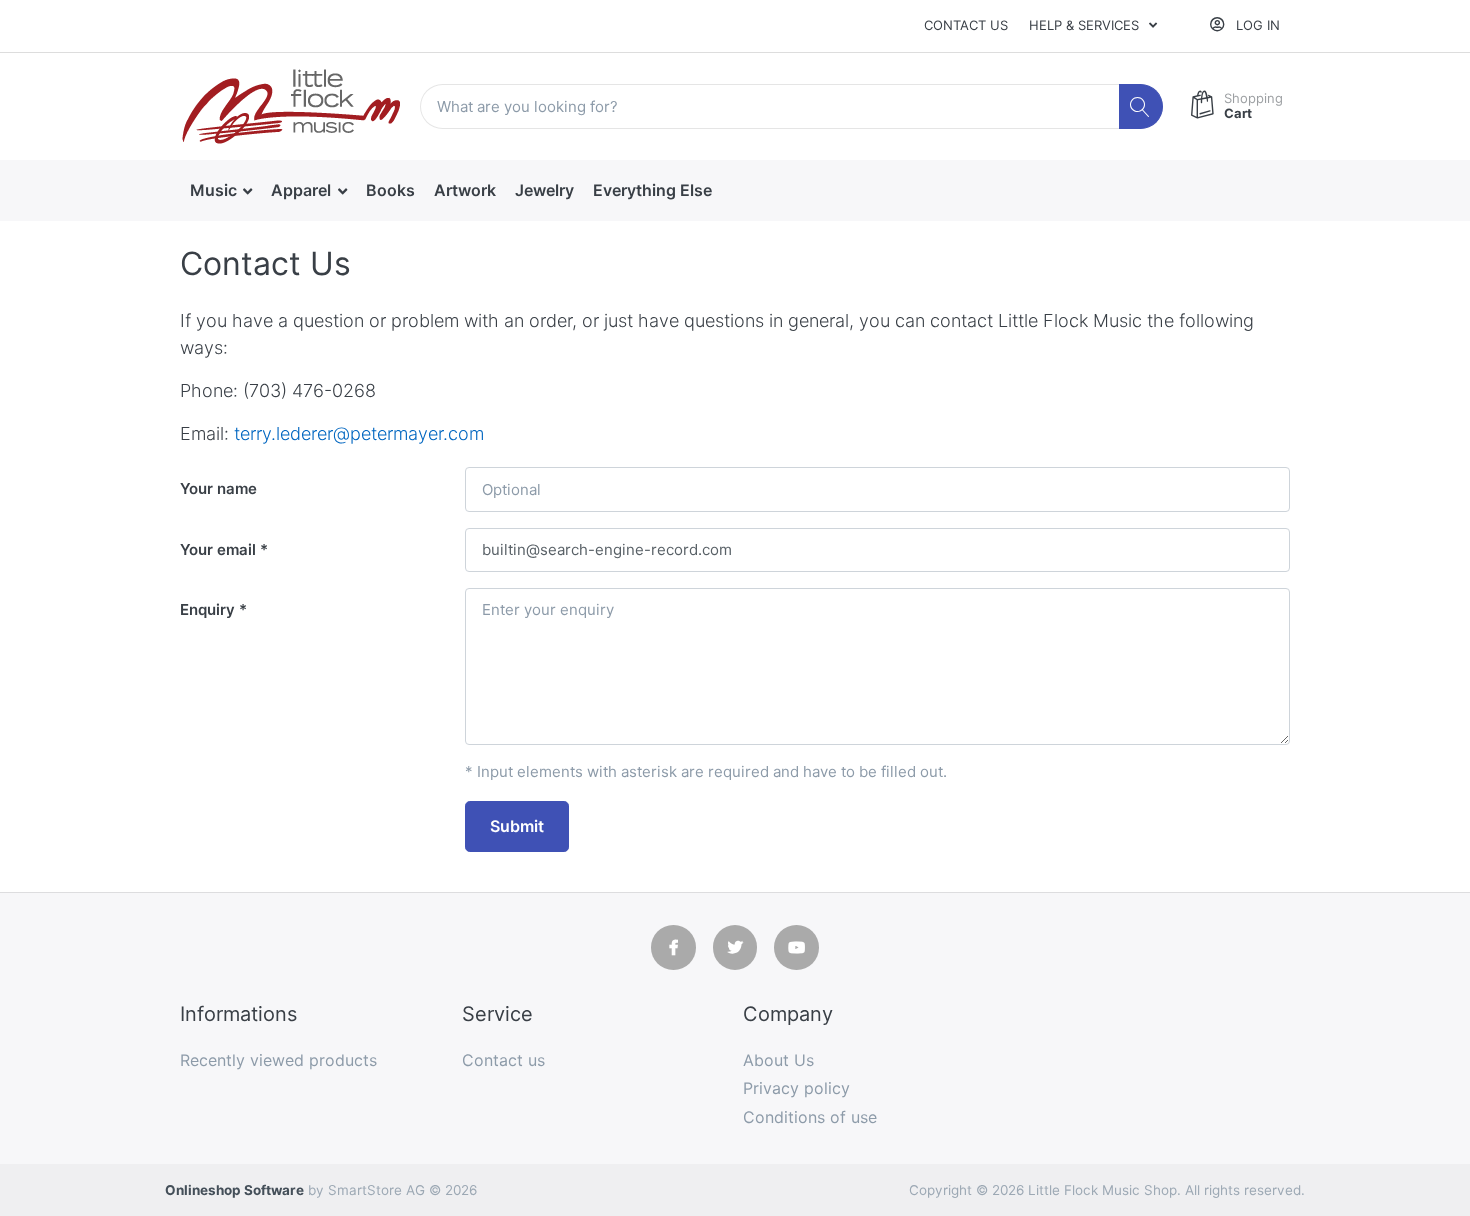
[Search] (1141, 106)
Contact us (966, 25)
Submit (517, 826)
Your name (218, 488)
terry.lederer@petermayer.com (359, 433)
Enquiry (207, 609)
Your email (218, 549)
